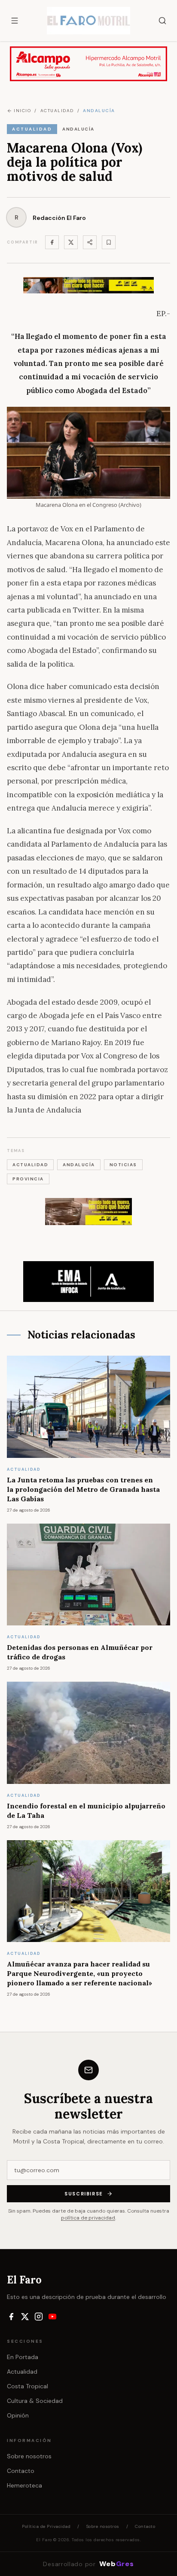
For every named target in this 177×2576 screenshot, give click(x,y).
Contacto (21, 2471)
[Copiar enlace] (109, 242)
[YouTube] (52, 2317)
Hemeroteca (24, 2485)
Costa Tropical (27, 2386)
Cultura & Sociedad (35, 2401)
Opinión (18, 2415)
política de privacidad (88, 2218)
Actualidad (22, 2372)
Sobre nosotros (29, 2456)
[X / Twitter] (25, 2317)
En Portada (23, 2357)
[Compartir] (90, 242)
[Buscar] (162, 21)
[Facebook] (52, 242)
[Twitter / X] (71, 242)
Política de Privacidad (46, 2526)
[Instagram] (39, 2317)
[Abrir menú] (15, 21)
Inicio (22, 111)
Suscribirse (84, 2194)
